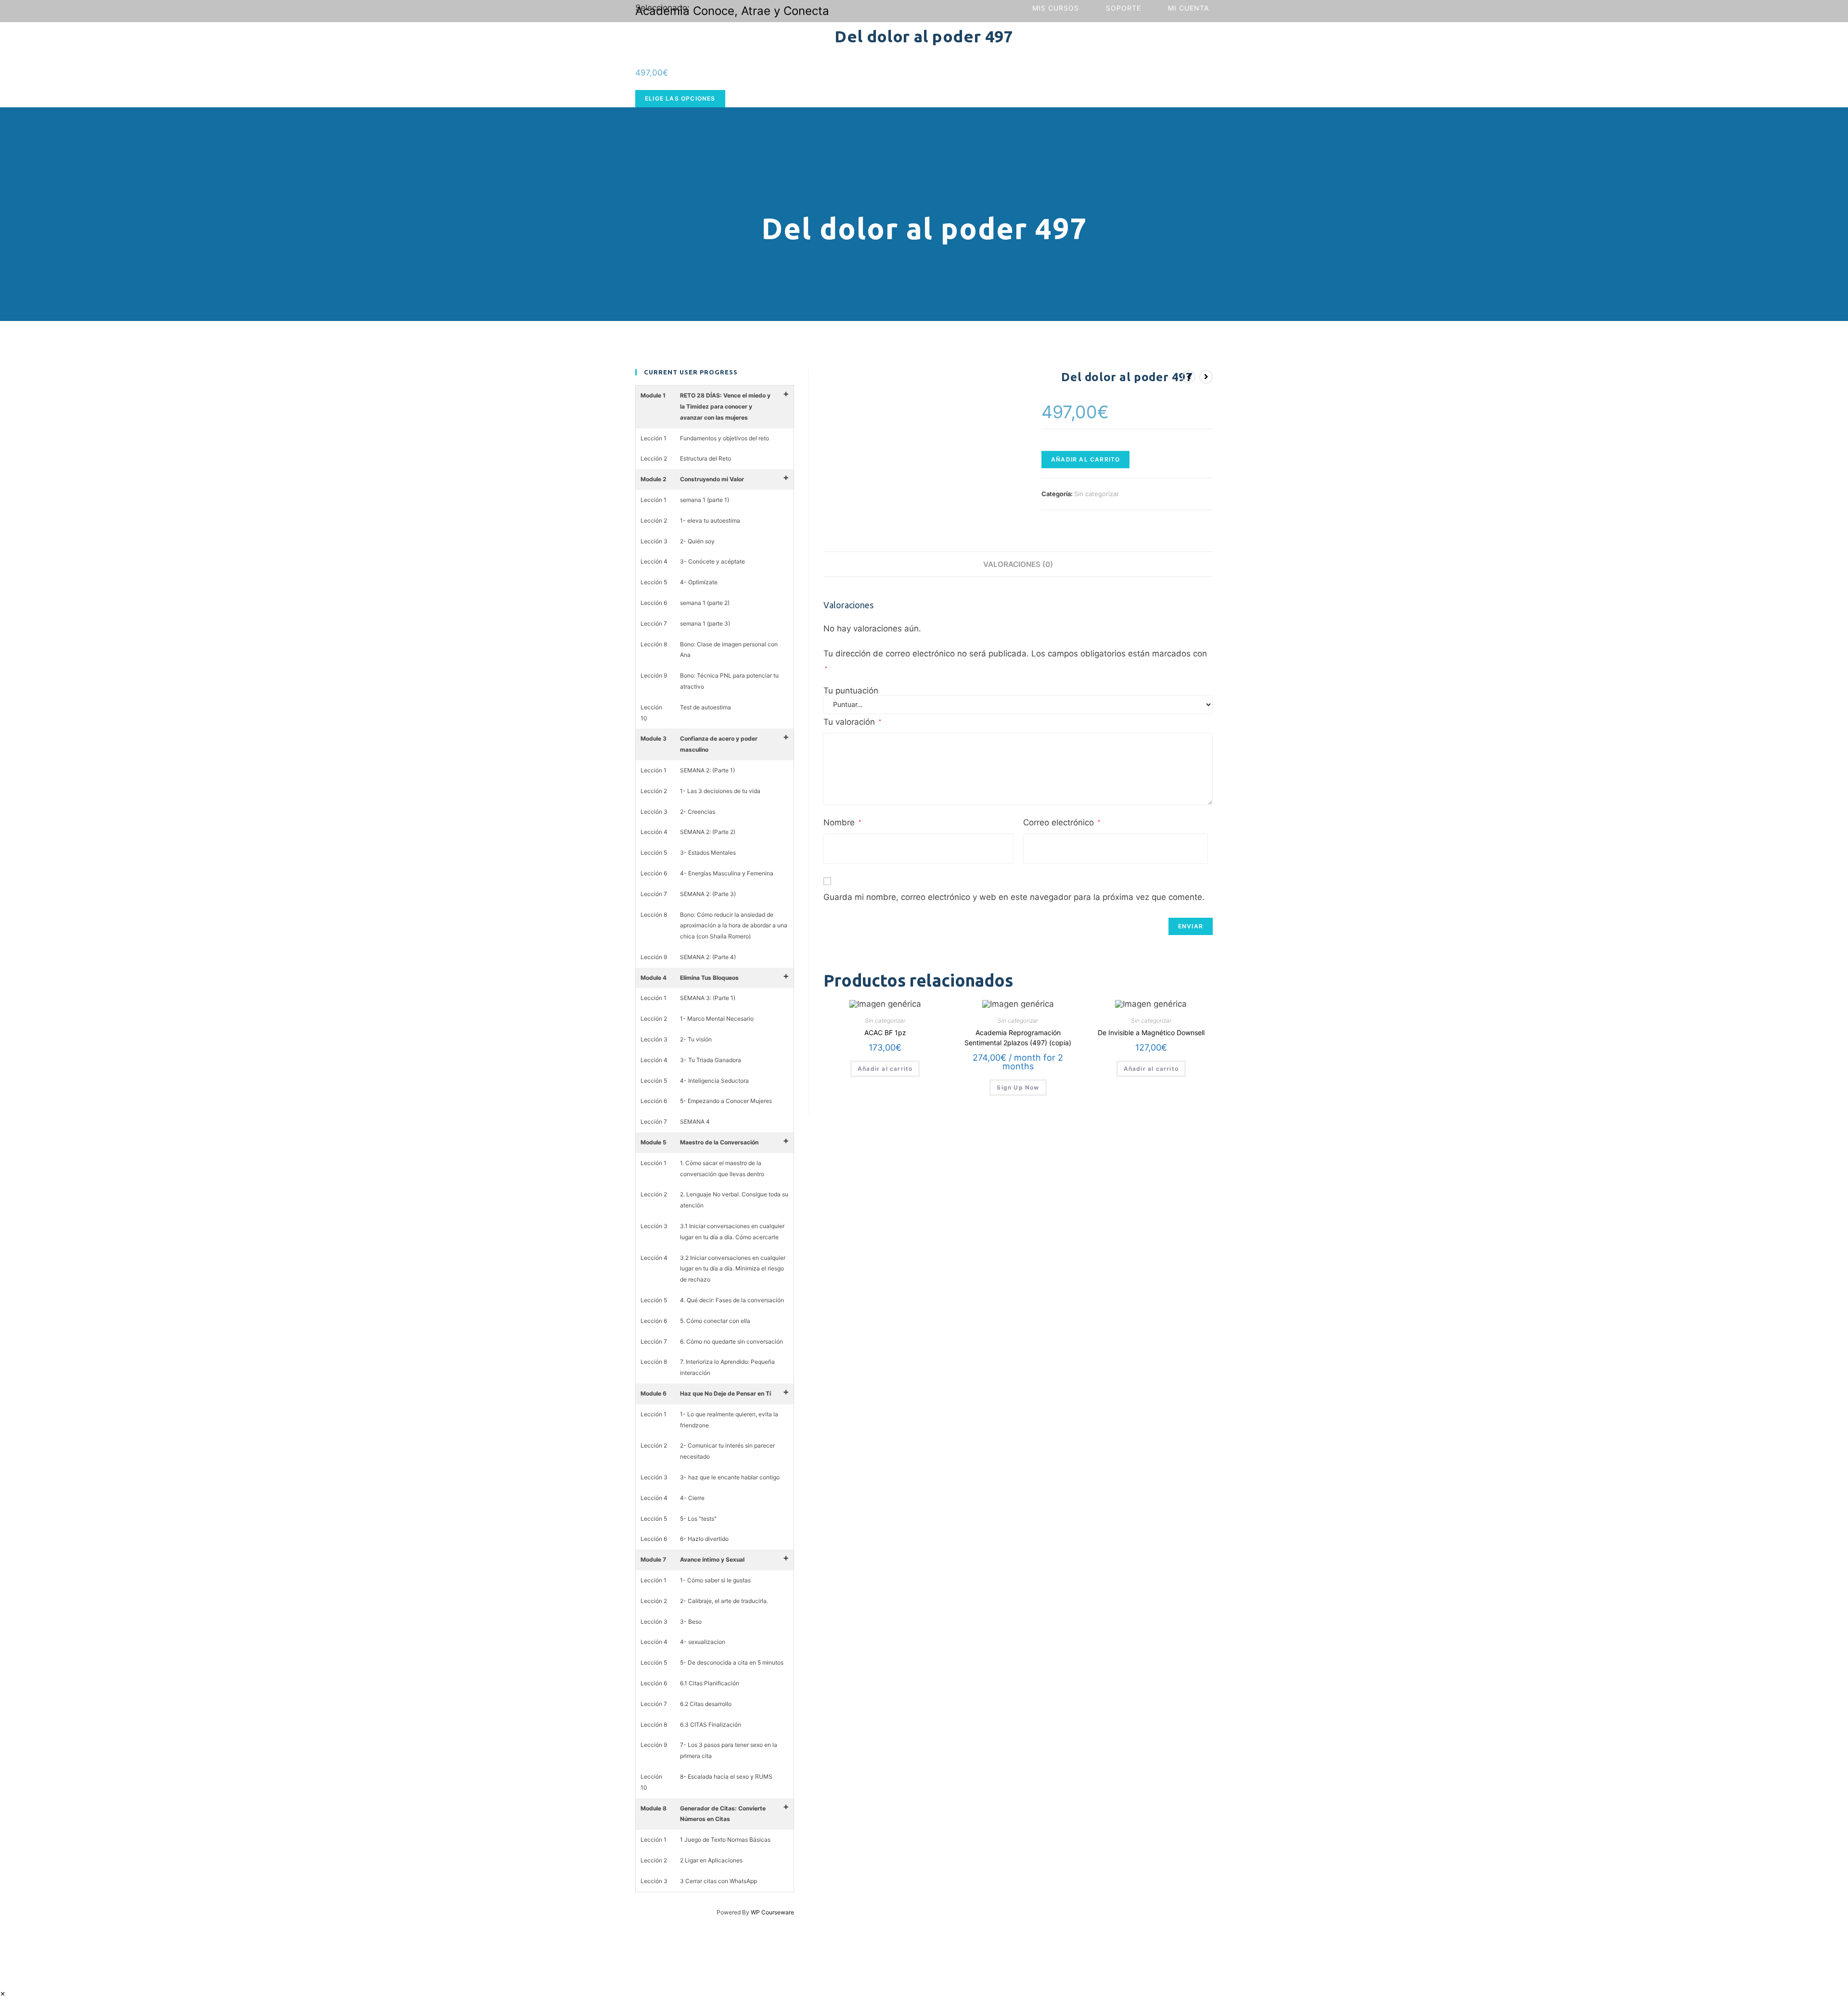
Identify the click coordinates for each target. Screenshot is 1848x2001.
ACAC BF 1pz (885, 1033)
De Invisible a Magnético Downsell (1151, 1033)
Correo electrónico (1062, 822)
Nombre (842, 822)
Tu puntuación (851, 691)
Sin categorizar (1097, 494)
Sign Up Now (1018, 1087)
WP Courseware (772, 1912)
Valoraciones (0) (1018, 564)
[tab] (1018, 564)
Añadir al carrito (1085, 459)
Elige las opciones (680, 98)
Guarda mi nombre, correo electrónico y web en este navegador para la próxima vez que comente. (1014, 897)
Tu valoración (852, 722)
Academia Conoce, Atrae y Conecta (732, 11)
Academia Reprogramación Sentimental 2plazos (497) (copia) (1018, 1038)
